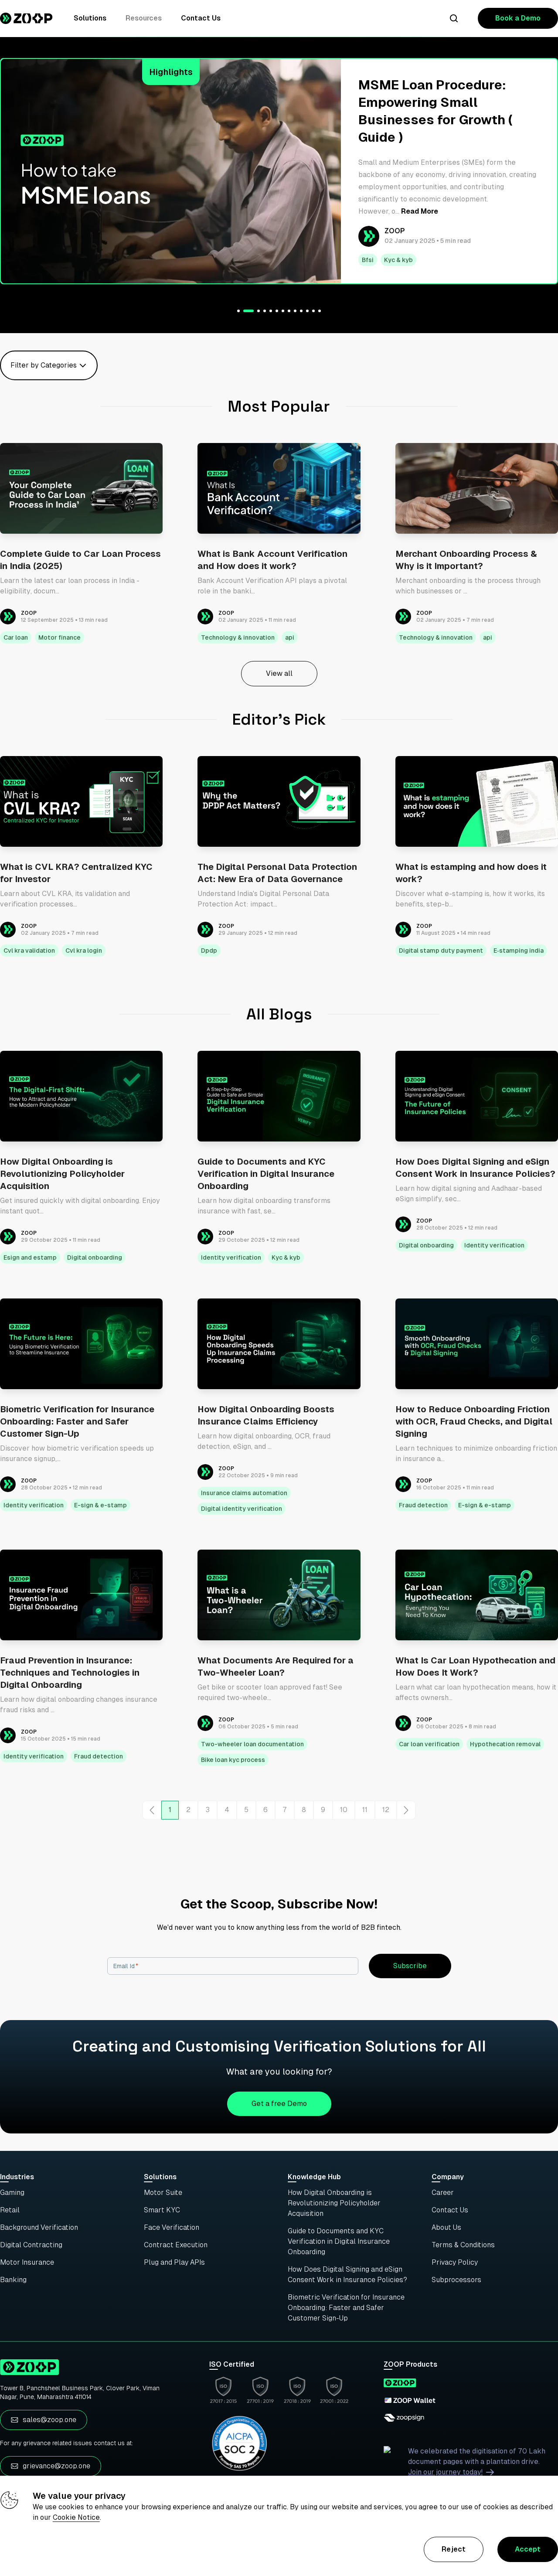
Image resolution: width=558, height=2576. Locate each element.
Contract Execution (176, 2245)
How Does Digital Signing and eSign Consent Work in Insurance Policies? (347, 2274)
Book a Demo (518, 18)
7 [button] (285, 1810)
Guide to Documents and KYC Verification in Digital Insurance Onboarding (339, 2241)
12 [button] (386, 1810)
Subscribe (410, 1966)
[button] (152, 1810)
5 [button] (246, 1810)
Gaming (12, 2193)
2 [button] (188, 1810)
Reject (454, 2549)
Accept (528, 2549)
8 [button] (304, 1810)
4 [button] (227, 1810)
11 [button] (365, 1810)
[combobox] (11, 365)
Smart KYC (162, 2210)
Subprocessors (456, 2280)
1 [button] (170, 1810)
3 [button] (208, 1810)
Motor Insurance (27, 2262)
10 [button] (344, 1810)
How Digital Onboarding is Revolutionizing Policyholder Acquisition (334, 2203)
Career (443, 2193)
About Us (446, 2227)
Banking (13, 2280)
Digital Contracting (31, 2245)
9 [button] (323, 1810)
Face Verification (172, 2227)
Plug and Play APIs (174, 2262)
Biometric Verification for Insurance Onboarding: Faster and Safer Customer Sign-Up (346, 2308)
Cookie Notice (76, 2517)
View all (279, 673)
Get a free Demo (279, 2104)
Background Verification (39, 2227)
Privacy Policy (455, 2262)
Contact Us (201, 18)
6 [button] (265, 1810)
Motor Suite (163, 2193)
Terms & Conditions (463, 2245)
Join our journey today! (445, 2472)
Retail (10, 2210)
